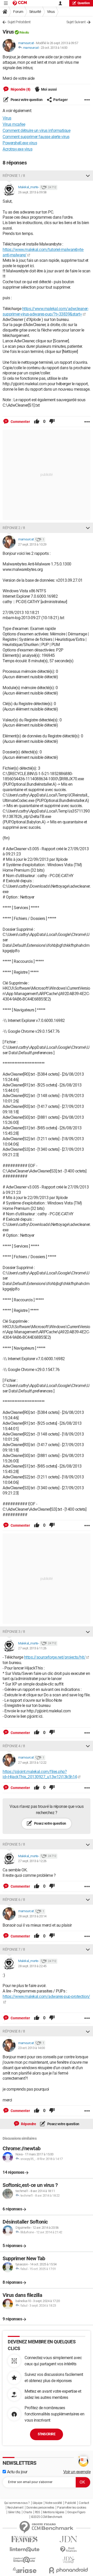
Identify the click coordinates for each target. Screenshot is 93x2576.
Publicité (70, 2503)
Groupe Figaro (76, 2512)
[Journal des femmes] (25, 2539)
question (84, 3)
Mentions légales (54, 2512)
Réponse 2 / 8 (14, 528)
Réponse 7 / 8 (14, 1949)
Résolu (24, 32)
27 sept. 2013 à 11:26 (32, 1648)
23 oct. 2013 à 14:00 (54, 48)
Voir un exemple (77, 2472)
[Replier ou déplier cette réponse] (88, 176)
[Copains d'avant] (25, 2560)
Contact (84, 2503)
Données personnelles (40, 2508)
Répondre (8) (20, 89)
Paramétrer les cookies (72, 2508)
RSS (37, 2512)
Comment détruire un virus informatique (36, 131)
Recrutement (15, 2508)
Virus (51, 12)
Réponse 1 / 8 (14, 176)
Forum (18, 12)
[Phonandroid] (68, 2570)
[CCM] (20, 3)
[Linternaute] (25, 2550)
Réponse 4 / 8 (14, 1746)
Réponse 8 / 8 (14, 2031)
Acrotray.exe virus (17, 149)
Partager (60, 100)
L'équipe (37, 2503)
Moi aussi (49, 89)
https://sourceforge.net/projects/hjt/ (55, 1657)
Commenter (20, 422)
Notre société (54, 2503)
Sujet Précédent (19, 22)
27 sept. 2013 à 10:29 (32, 544)
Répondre (28, 2124)
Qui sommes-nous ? (17, 2503)
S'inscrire (47, 2434)
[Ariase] (25, 2570)
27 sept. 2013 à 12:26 (32, 1861)
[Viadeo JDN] (68, 2560)
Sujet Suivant (76, 22)
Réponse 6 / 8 (14, 1900)
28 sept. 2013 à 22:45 (32, 1966)
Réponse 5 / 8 (14, 1844)
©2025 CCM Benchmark (47, 2517)
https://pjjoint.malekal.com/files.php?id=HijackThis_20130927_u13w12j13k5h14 (40, 1774)
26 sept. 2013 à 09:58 (32, 192)
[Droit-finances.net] (68, 2550)
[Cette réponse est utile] (37, 422)
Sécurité (35, 12)
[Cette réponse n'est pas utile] (52, 422)
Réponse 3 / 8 (14, 1632)
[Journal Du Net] (68, 2539)
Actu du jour (17, 2472)
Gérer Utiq (14, 2512)
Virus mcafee (14, 124)
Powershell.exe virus (20, 143)
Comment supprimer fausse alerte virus (36, 137)
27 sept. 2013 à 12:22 (32, 1763)
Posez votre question (26, 100)
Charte (28, 2512)
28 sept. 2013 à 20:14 (32, 1916)
